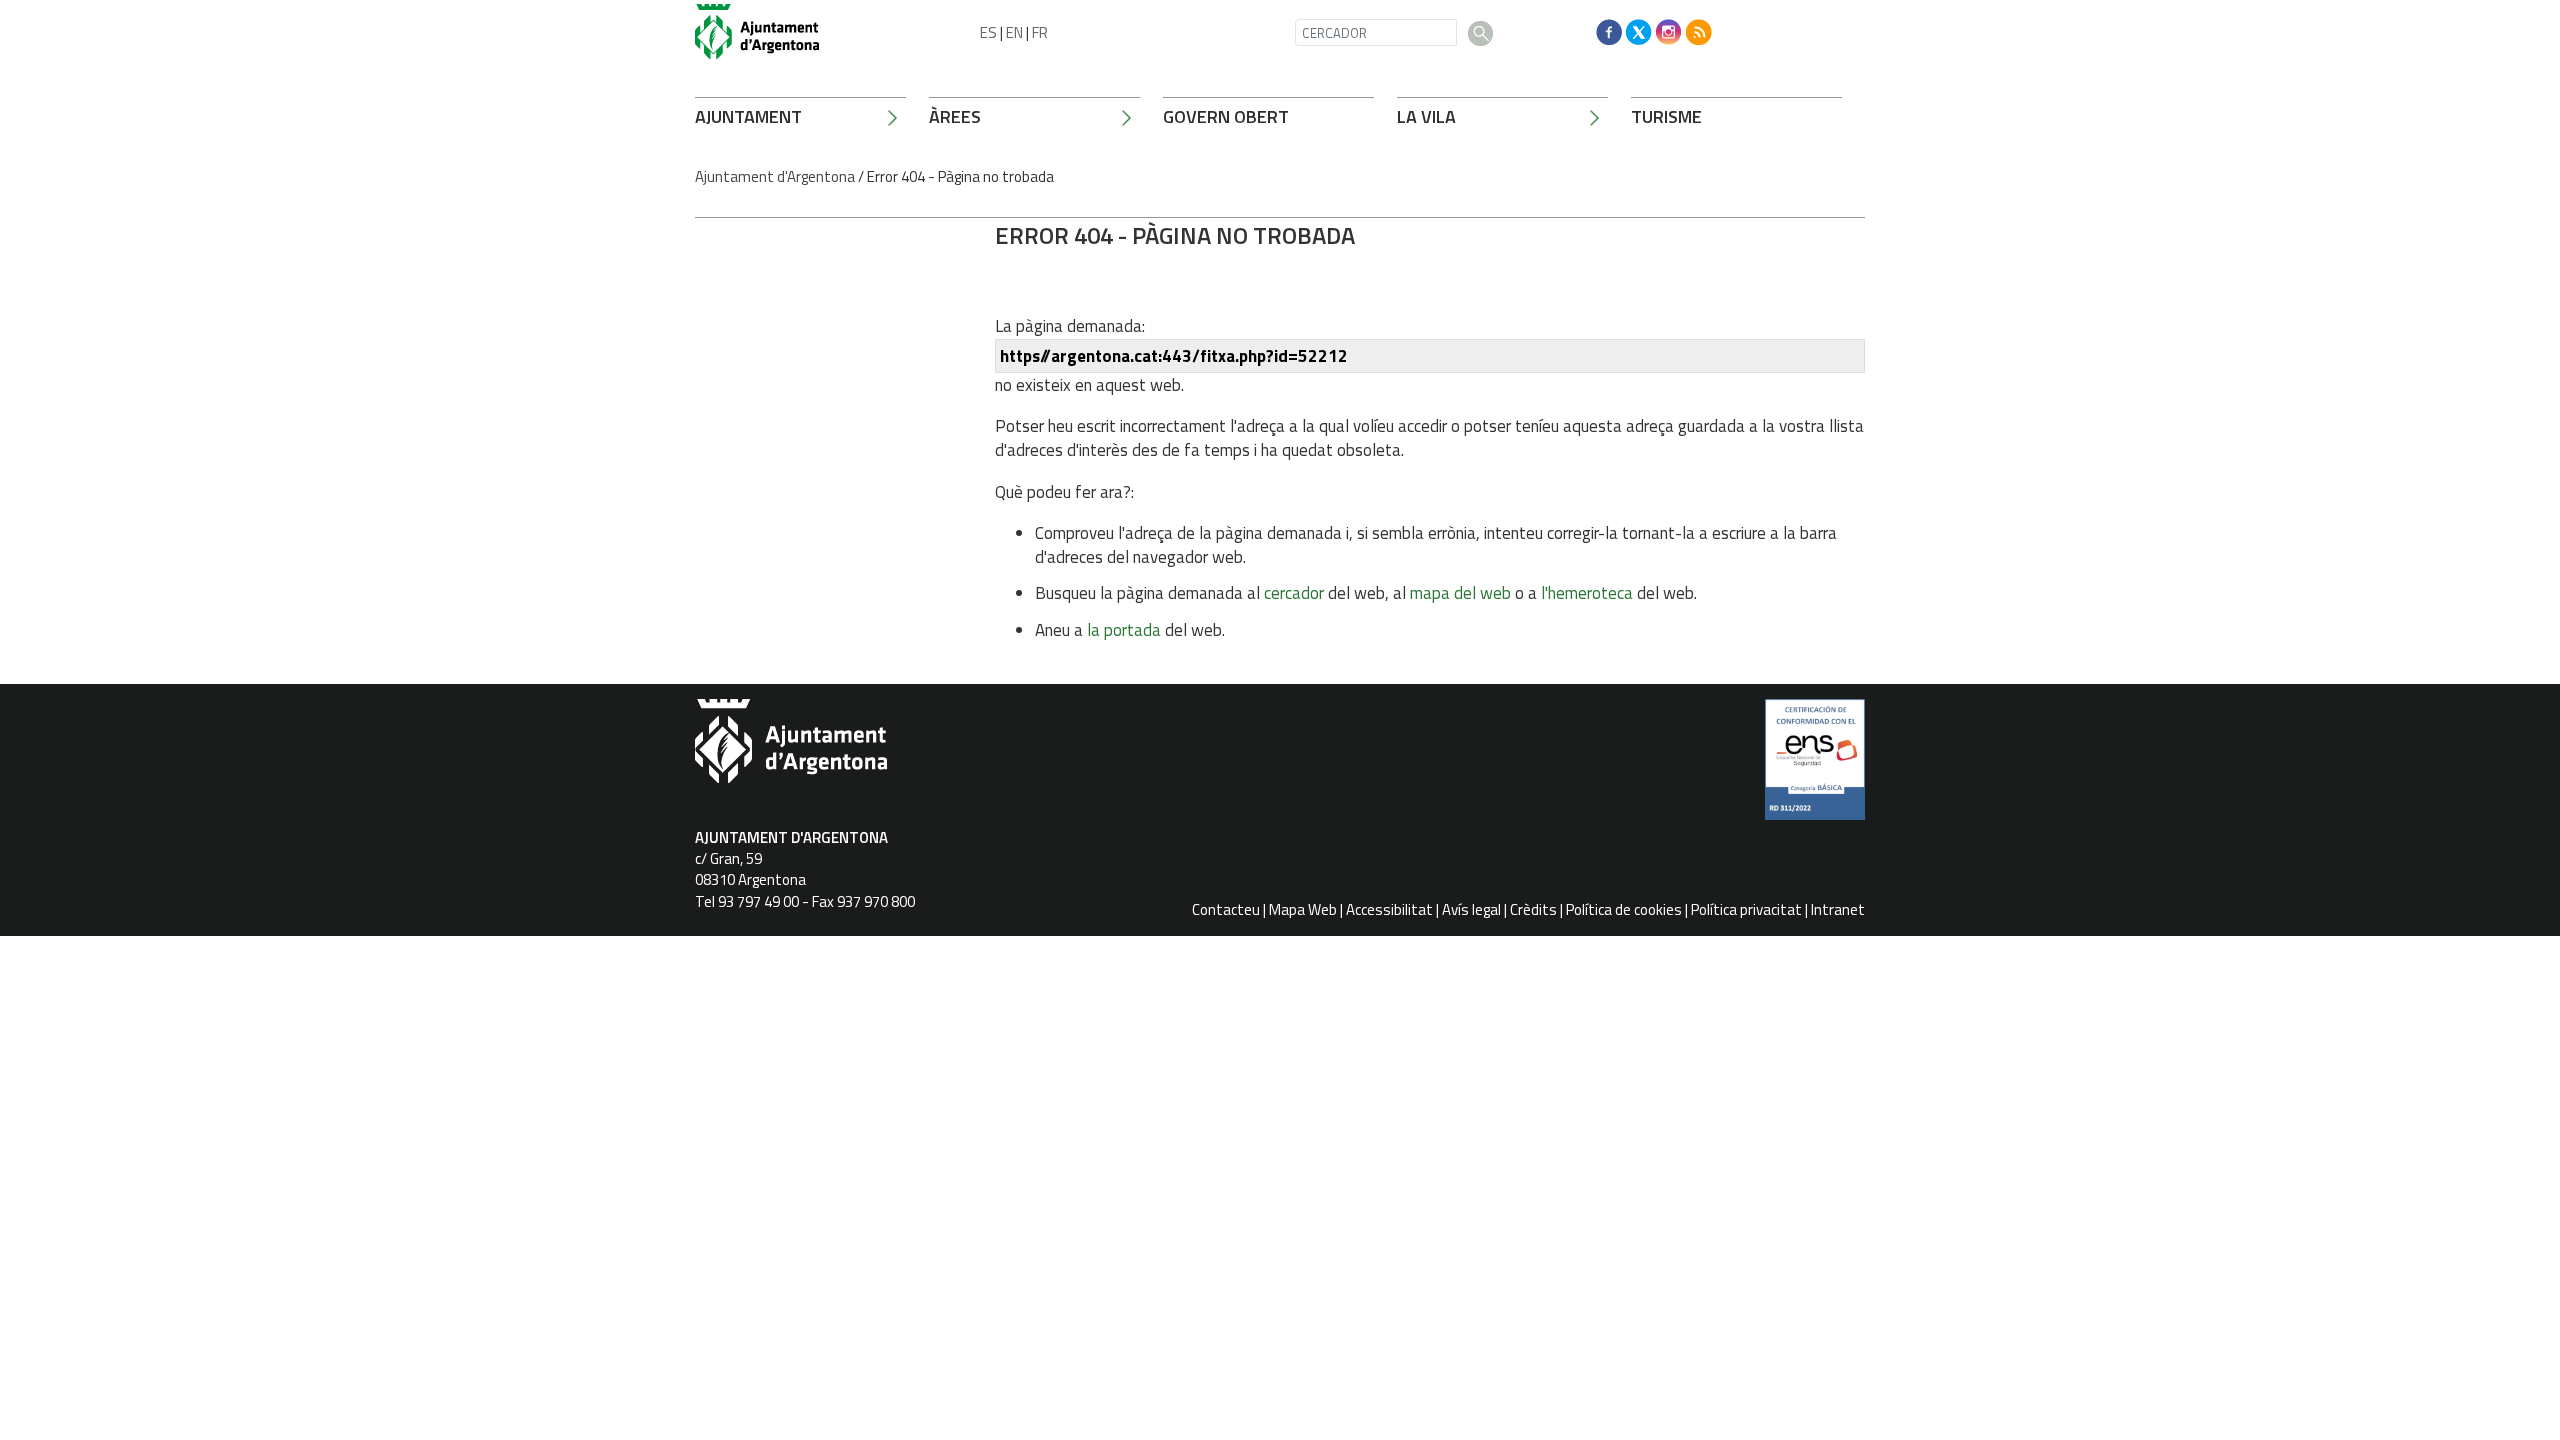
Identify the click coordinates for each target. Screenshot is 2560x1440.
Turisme (1666, 116)
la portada (1124, 630)
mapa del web (1460, 593)
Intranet (1838, 909)
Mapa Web (1303, 909)
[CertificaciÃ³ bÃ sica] (1815, 767)
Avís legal (1471, 909)
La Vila (1426, 116)
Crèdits (1533, 909)
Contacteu (1226, 909)
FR (1040, 32)
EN (1014, 32)
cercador (1294, 593)
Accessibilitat (1389, 909)
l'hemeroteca (1587, 593)
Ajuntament (748, 116)
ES (988, 32)
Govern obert (1226, 116)
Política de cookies (1624, 909)
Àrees (955, 116)
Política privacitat (1746, 909)
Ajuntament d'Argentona (775, 176)
